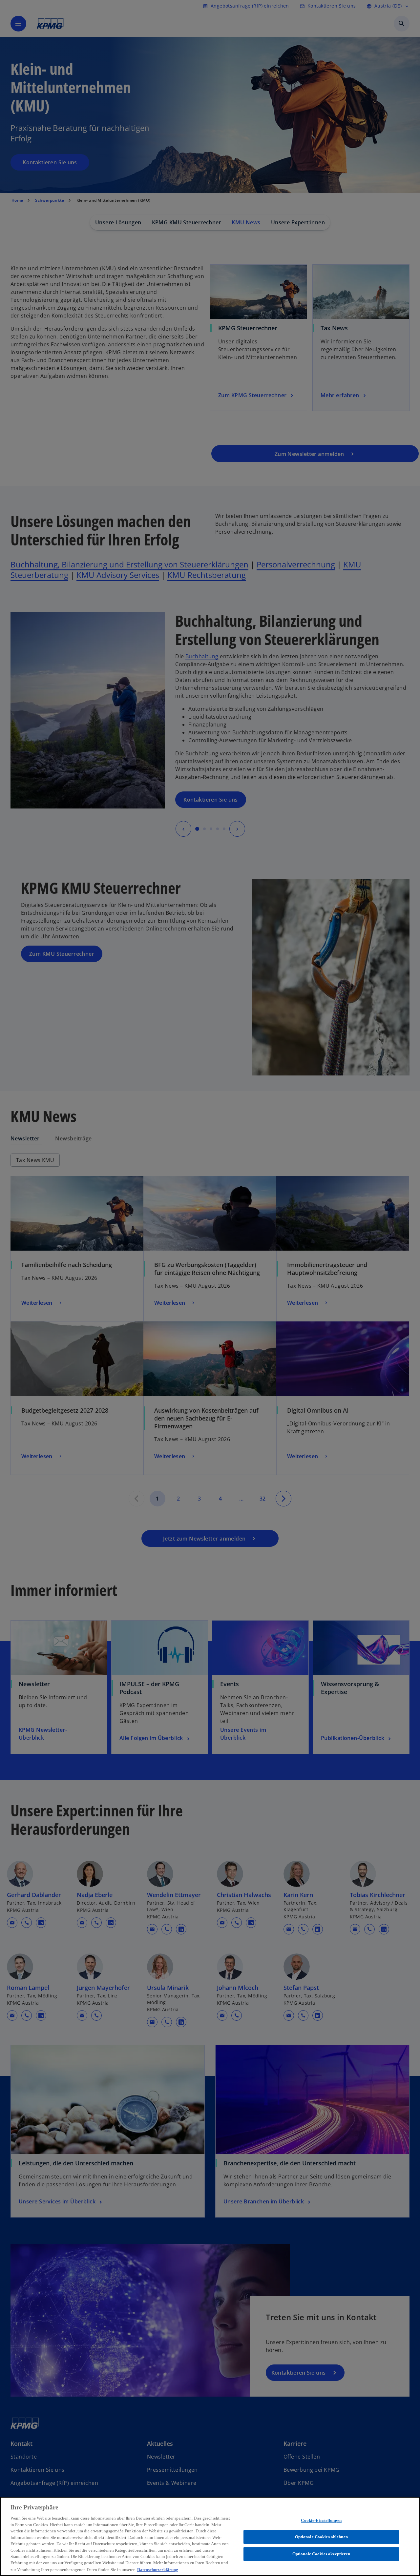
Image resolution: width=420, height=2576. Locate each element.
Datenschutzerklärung (158, 2569)
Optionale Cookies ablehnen (321, 2537)
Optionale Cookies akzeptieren (321, 2554)
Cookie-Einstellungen (321, 2520)
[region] (210, 2536)
